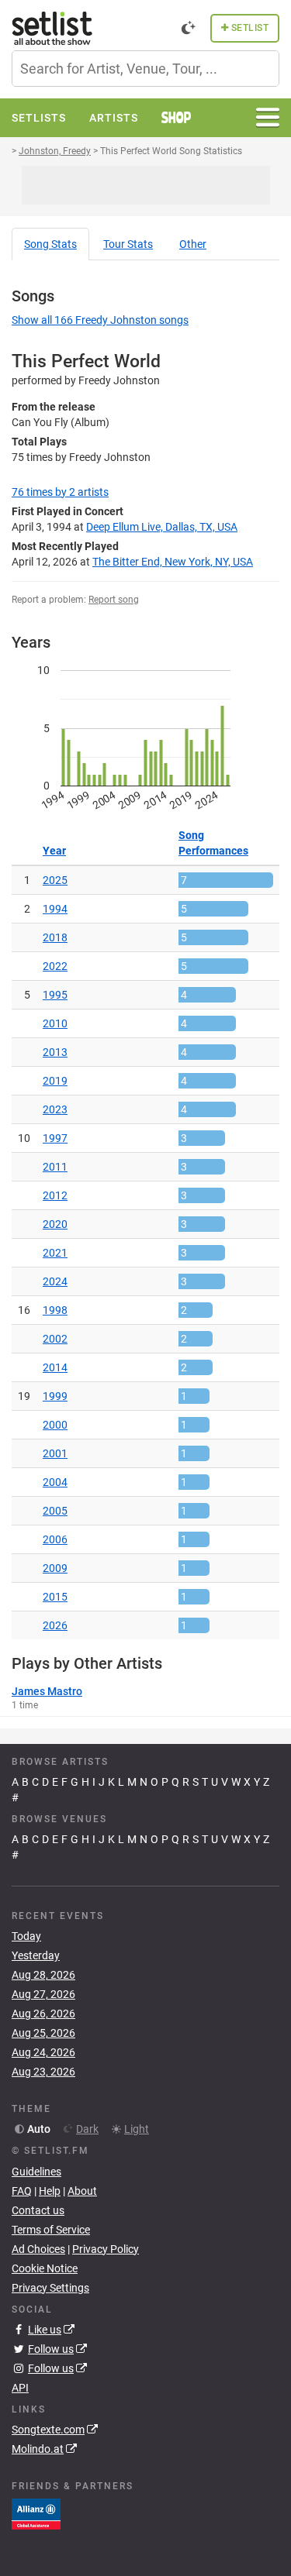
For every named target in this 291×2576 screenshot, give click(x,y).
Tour (128, 244)
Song (50, 244)
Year (54, 851)
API (20, 2388)
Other (193, 244)
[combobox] (145, 69)
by (60, 492)
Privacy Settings (50, 2288)
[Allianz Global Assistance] (36, 2513)
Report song (114, 600)
